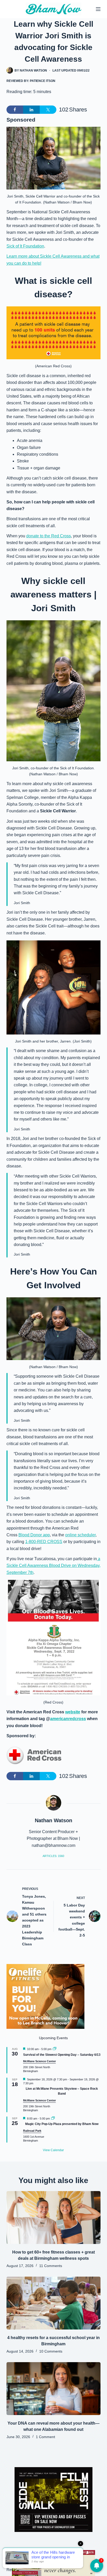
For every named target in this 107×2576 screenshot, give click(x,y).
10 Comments (51, 2351)
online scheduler (80, 1535)
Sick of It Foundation (25, 246)
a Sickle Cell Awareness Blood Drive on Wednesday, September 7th (53, 1566)
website (73, 1712)
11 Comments (51, 2266)
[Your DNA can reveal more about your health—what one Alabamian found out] (54, 2389)
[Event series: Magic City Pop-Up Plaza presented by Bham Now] (53, 2118)
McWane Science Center (39, 2061)
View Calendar (53, 2150)
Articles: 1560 (53, 1856)
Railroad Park (32, 2131)
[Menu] (98, 9)
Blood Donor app (34, 1535)
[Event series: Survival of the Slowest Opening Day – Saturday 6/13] (55, 2049)
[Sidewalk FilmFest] (53, 2499)
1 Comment (45, 2437)
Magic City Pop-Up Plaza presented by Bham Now (62, 2124)
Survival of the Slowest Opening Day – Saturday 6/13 (62, 2055)
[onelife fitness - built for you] (45, 1996)
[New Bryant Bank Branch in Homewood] (53, 2563)
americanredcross (68, 1719)
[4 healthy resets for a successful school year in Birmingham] (54, 2303)
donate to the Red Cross (49, 536)
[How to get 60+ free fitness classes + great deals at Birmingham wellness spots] (54, 2218)
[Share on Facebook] (15, 110)
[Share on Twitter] (48, 110)
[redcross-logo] (34, 1756)
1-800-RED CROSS (44, 1542)
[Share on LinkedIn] (31, 110)
